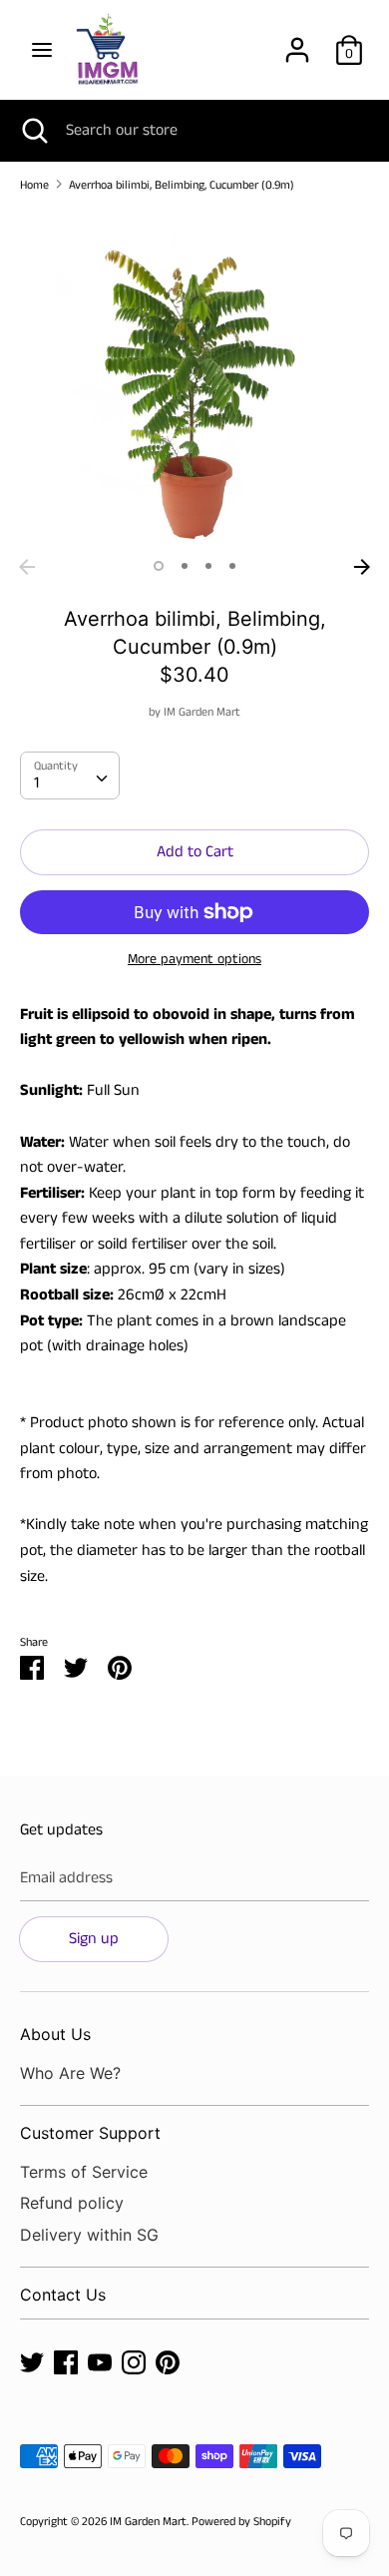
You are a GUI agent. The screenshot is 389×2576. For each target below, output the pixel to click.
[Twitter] (32, 2362)
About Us (55, 2034)
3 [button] (208, 566)
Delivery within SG (89, 2235)
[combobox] (70, 775)
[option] (194, 379)
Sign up (94, 1939)
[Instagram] (134, 2362)
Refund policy (72, 2203)
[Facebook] (66, 2362)
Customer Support (90, 2133)
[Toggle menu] (42, 50)
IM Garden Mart (202, 712)
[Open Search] (33, 131)
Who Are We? (70, 2073)
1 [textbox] (36, 783)
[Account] (297, 42)
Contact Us (63, 2295)
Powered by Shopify (241, 2522)
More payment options (194, 960)
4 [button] (232, 566)
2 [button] (185, 566)
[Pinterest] (168, 2362)
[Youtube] (100, 2362)
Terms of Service (84, 2172)
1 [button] (159, 566)
